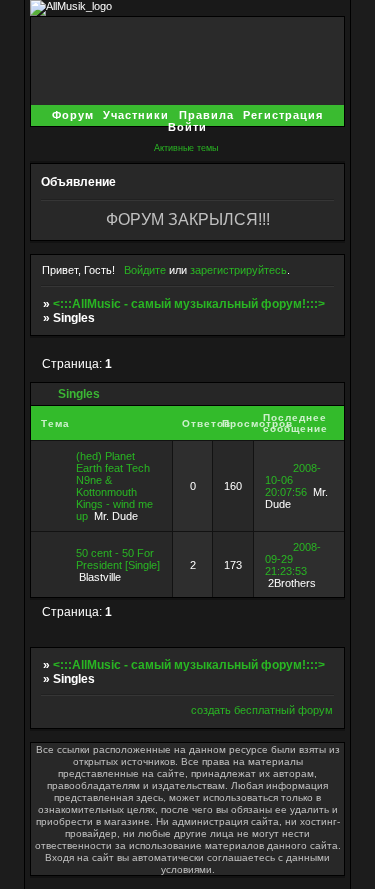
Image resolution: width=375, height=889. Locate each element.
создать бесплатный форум (262, 710)
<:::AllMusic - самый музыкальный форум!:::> (189, 304)
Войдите (145, 270)
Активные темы (186, 148)
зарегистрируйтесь (238, 270)
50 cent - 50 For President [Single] (118, 559)
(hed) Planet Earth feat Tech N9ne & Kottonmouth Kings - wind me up (114, 486)
